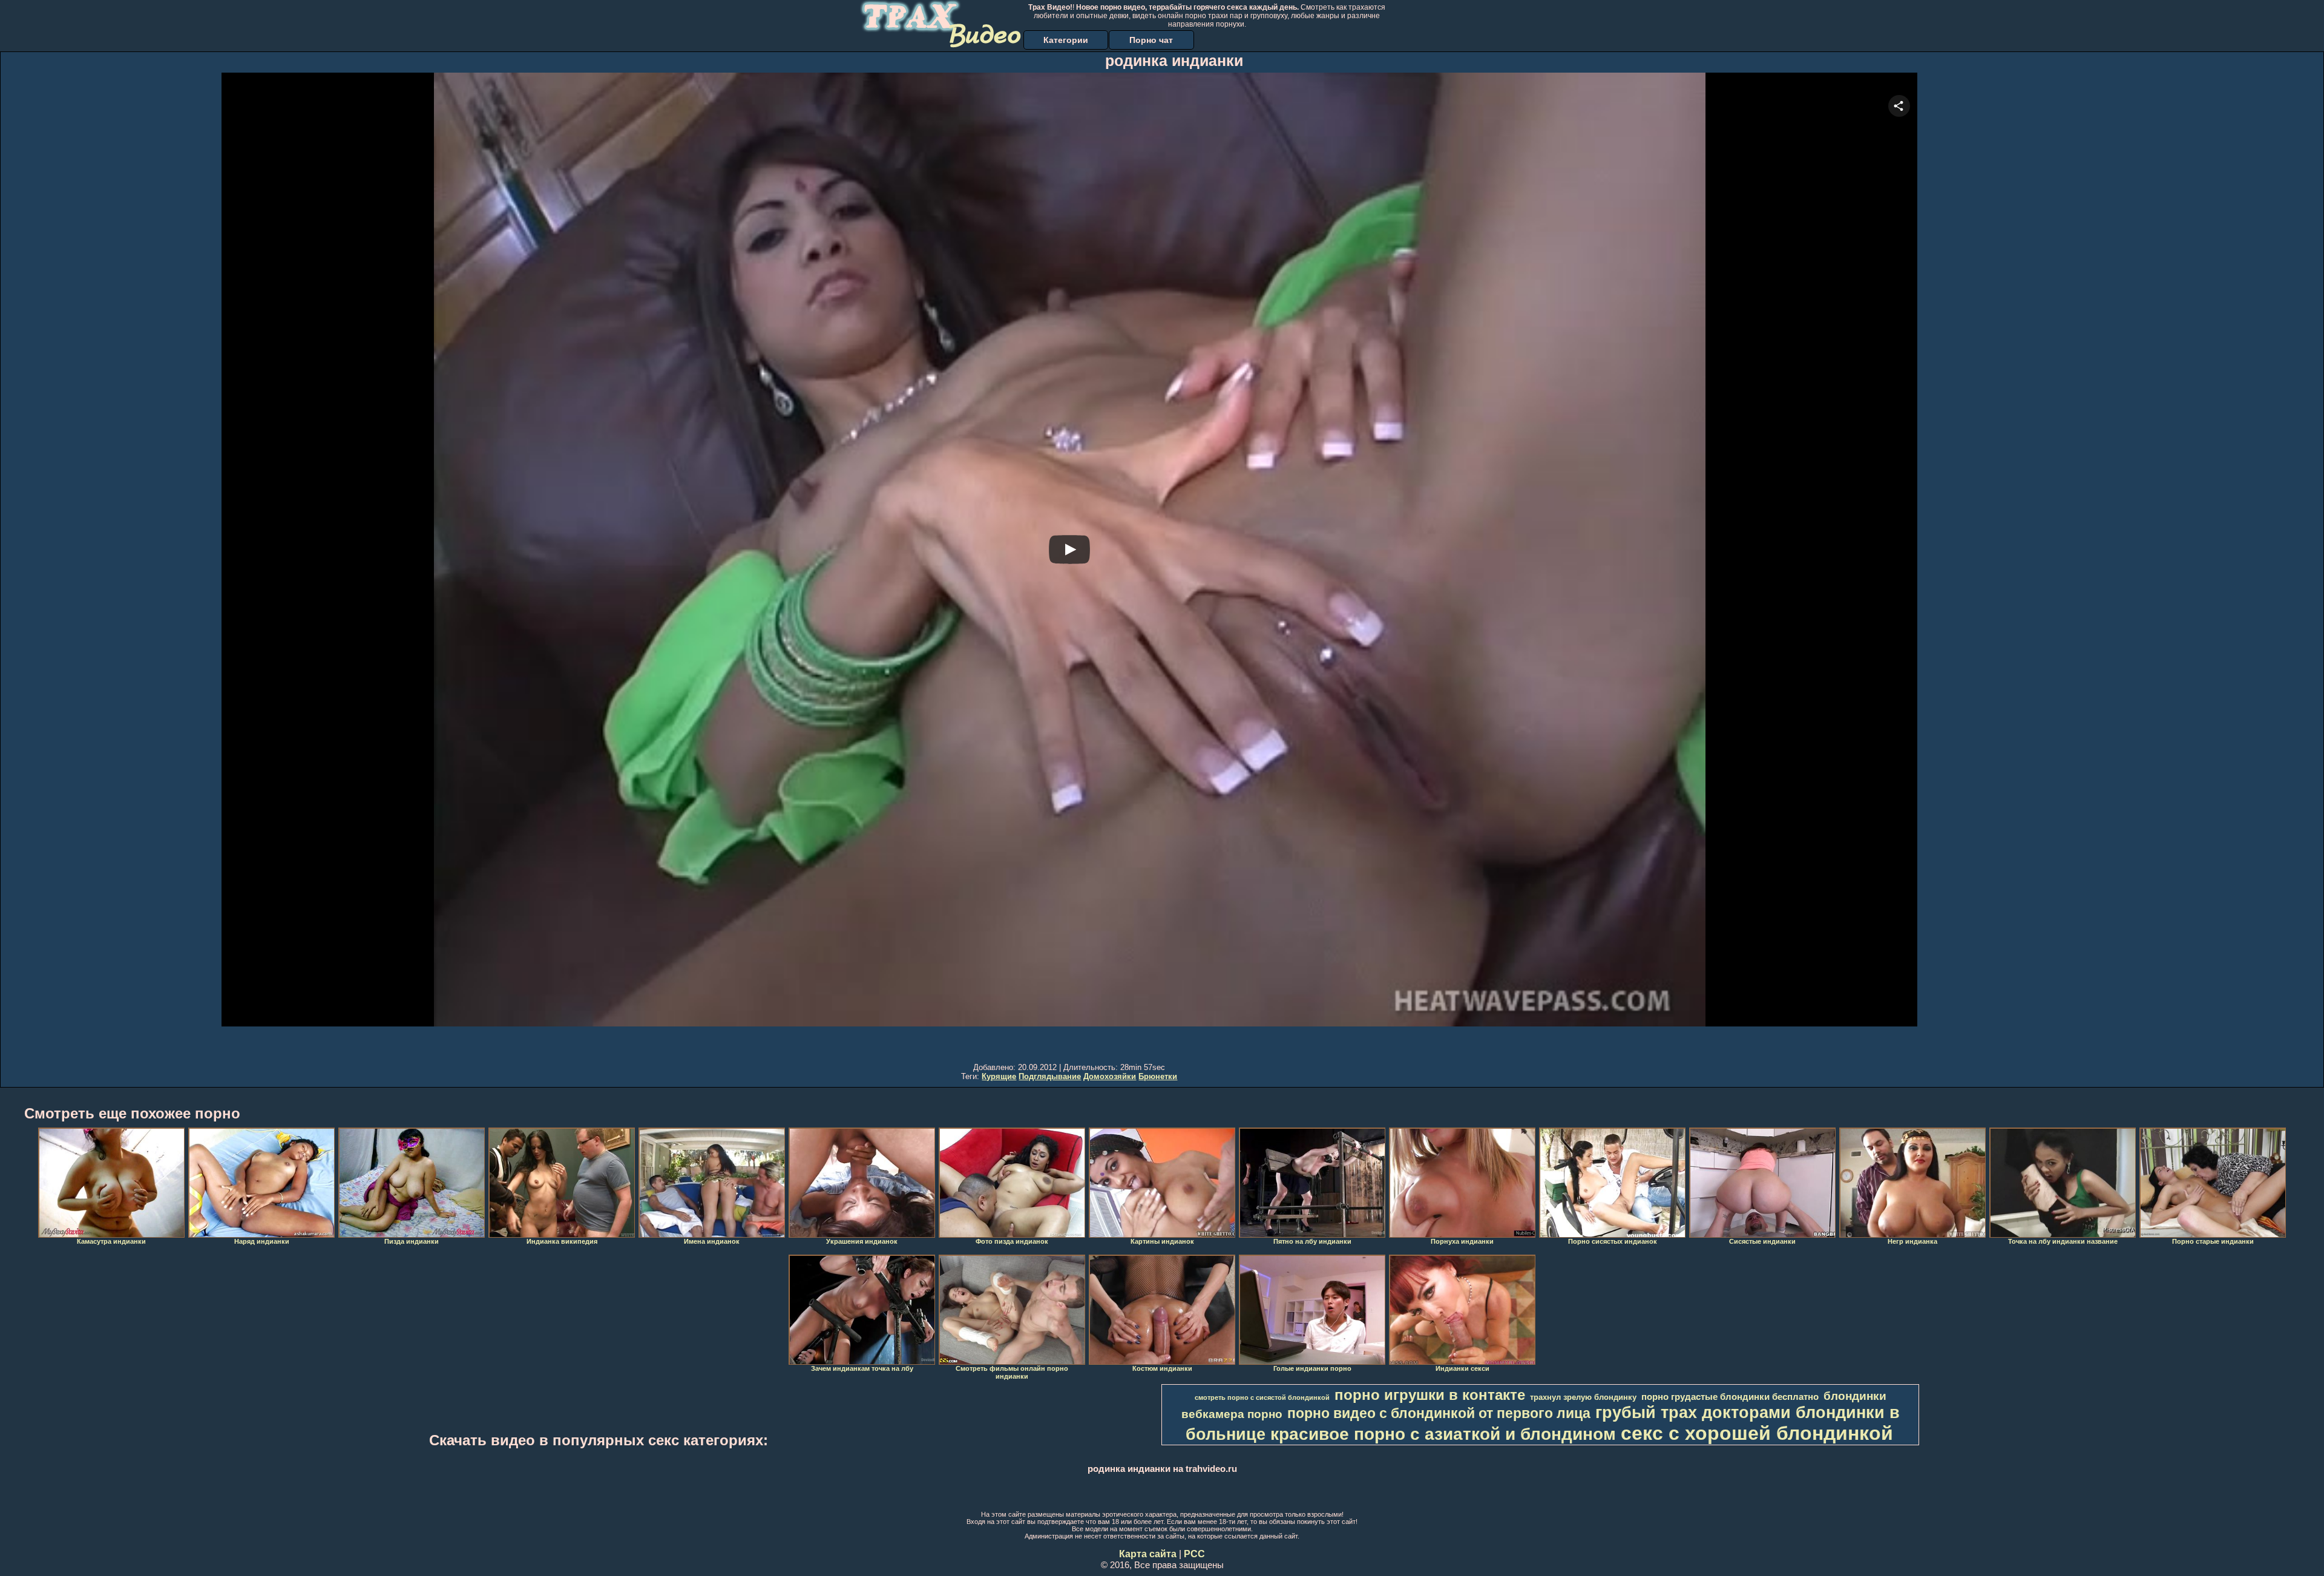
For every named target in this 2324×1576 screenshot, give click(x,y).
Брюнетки (1158, 1076)
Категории (1066, 40)
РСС (1194, 1554)
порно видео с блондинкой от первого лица (1439, 1413)
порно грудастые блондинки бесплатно (1730, 1397)
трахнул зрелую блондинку (1583, 1397)
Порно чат (1151, 40)
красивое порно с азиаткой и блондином (1443, 1434)
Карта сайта (1148, 1554)
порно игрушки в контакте (1430, 1395)
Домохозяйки (1110, 1076)
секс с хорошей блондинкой (1757, 1433)
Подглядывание (1050, 1076)
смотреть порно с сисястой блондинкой (1262, 1397)
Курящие (999, 1076)
